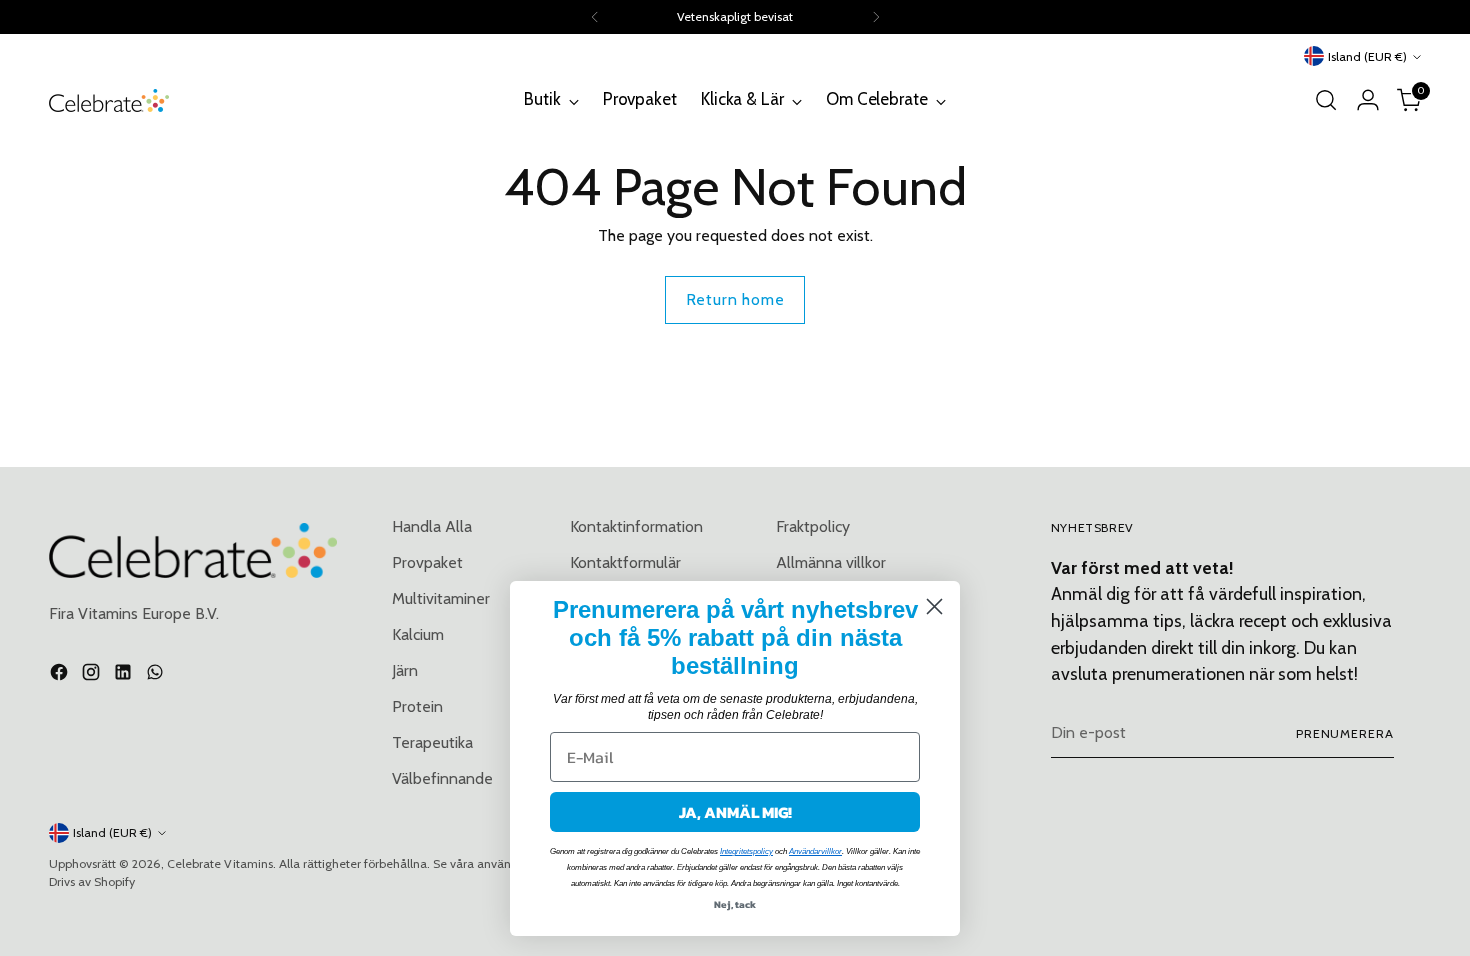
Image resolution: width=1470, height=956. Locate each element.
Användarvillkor (815, 851)
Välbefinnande (442, 778)
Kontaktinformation (636, 526)
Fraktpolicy (813, 526)
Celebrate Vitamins (220, 863)
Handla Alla (432, 526)
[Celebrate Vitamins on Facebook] (61, 675)
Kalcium (418, 634)
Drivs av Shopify (92, 881)
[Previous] (595, 17)
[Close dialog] (934, 606)
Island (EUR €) (1367, 56)
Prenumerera (1345, 733)
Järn (405, 670)
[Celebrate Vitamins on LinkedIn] (125, 675)
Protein (417, 706)
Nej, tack (735, 904)
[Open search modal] (1326, 100)
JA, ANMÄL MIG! (735, 812)
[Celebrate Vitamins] (109, 100)
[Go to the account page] (1368, 100)
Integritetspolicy (746, 851)
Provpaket (427, 562)
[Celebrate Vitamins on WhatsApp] (157, 675)
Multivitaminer (441, 598)
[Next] (876, 17)
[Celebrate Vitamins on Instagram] (93, 675)
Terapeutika (432, 742)
